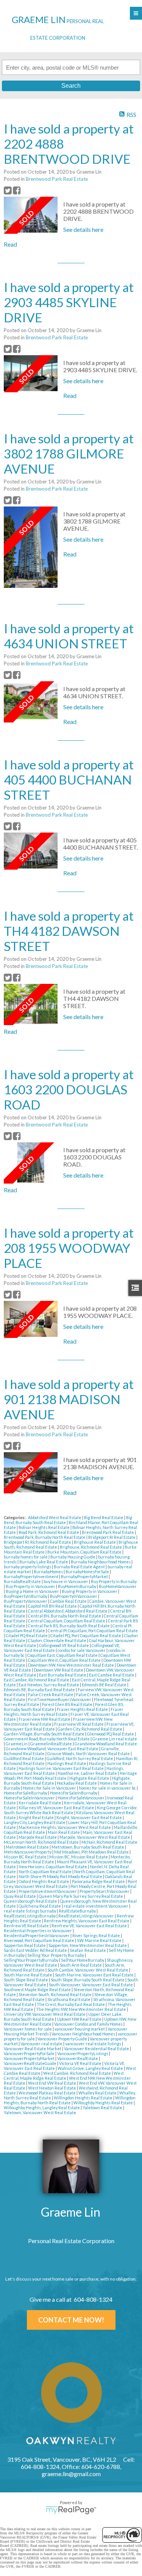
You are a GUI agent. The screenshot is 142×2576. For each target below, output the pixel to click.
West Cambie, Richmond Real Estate (77, 2073)
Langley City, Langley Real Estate (35, 1822)
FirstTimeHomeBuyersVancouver (60, 1699)
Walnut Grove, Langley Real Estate (91, 2068)
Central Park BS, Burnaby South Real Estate (69, 1626)
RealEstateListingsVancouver (87, 1916)
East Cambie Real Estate (112, 1675)
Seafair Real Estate (88, 1950)
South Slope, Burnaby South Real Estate (88, 1980)
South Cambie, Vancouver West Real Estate (88, 1970)
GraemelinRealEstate (51, 1744)
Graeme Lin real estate (115, 1739)
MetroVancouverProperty (28, 1852)
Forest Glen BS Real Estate (68, 1704)
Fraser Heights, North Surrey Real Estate (64, 1712)
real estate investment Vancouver (96, 1906)
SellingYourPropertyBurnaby (31, 1960)
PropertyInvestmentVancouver (48, 1891)
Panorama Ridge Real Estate (99, 1881)
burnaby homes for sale (26, 1557)
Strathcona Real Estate (69, 1999)
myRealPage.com (71, 2510)
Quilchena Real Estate (40, 1906)
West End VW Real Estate (52, 2083)
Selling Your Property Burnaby (56, 1955)
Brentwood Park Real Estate (57, 179)
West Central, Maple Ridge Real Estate (64, 2076)
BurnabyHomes (49, 1572)
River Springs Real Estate (97, 1935)
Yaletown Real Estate (103, 2108)
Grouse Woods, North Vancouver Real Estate (89, 1753)
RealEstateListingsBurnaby (30, 1916)
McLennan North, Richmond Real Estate (42, 1842)
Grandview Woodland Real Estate (106, 1744)
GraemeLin (17, 1744)
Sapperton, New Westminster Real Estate (88, 1945)
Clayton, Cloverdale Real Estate (58, 1640)
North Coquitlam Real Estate (45, 1871)
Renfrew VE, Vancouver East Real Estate (90, 1926)
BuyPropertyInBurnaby (26, 1596)
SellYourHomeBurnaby (83, 1960)
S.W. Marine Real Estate (100, 1940)
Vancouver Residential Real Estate (97, 2049)
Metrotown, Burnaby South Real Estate (88, 1847)
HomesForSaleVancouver (81, 1798)
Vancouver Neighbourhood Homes (84, 2034)
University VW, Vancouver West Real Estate (45, 2014)
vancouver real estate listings (94, 2044)
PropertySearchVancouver (105, 1891)
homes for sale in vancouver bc (108, 1788)
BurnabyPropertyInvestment (31, 1576)
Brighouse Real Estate (95, 1542)
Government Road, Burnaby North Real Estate (47, 1739)
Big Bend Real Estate (104, 1517)
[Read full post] (31, 215)
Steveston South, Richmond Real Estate (55, 1994)
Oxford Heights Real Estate (44, 1881)
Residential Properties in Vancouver (38, 1930)
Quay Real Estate (20, 1896)
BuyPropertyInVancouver (74, 1596)
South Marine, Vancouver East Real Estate (95, 1975)
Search (71, 86)
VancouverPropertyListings (83, 2053)
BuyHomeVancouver (118, 1586)
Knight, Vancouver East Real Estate (90, 1817)
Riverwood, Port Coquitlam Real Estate (39, 1940)
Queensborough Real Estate (31, 1901)
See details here (83, 229)
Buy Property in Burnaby (114, 1581)
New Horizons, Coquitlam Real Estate (53, 1867)
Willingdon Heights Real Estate (83, 2098)
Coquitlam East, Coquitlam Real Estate (63, 1655)
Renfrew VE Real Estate (27, 1926)
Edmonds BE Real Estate (105, 1685)
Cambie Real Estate (69, 1601)
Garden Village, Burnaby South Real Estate (44, 1734)
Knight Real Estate (37, 1817)
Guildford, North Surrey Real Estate (80, 1758)
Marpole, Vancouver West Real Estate (95, 1837)
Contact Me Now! (71, 2320)
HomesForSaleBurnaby (26, 1793)
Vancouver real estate (42, 2044)
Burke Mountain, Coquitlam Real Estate (85, 1552)
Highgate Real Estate (90, 1778)
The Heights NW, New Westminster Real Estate (81, 2009)
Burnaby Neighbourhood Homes (101, 1562)
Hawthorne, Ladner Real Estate (88, 1773)
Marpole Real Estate (38, 1837)
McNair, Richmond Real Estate (109, 1842)
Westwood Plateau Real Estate (48, 2093)
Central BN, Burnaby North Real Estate (65, 1616)
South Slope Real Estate (26, 1980)
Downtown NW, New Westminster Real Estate (71, 1665)
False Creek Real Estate (51, 1694)
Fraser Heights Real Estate (83, 1709)
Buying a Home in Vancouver (33, 1591)
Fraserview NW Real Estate (45, 1719)
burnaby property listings (28, 1567)
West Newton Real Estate (52, 2088)
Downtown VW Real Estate (59, 1670)
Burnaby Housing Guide (73, 1557)
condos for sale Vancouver (82, 1650)
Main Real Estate (64, 1832)
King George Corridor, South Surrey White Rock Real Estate (71, 1810)
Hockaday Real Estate (77, 1783)
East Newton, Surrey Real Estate (49, 1685)
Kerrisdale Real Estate (40, 1803)
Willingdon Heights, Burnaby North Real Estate (70, 2100)
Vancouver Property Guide (63, 2039)
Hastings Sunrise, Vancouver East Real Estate (62, 1768)
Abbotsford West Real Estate (55, 1517)
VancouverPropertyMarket (30, 2058)
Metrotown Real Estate (28, 1847)
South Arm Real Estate (81, 1965)
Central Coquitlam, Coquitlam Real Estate (67, 1621)
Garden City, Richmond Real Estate (90, 1729)
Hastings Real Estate (67, 1763)
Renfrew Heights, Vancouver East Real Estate (87, 1921)
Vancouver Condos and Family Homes (89, 2024)
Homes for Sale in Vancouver (50, 1788)
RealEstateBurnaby (78, 1911)
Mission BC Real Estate (26, 1857)
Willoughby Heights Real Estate (104, 2103)
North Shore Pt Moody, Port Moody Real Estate (61, 1876)
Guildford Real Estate (24, 1758)
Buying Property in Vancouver (90, 1591)
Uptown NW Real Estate (80, 2019)
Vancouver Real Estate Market (33, 2049)
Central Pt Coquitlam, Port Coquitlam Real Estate (93, 1631)
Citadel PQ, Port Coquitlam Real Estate (86, 1635)
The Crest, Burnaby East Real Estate (71, 2004)
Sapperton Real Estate (25, 1945)
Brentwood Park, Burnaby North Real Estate (45, 1537)
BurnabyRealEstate (23, 1581)
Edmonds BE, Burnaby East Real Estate (40, 1690)
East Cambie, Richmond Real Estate (37, 1680)
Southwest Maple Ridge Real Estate (38, 1989)
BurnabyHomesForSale (88, 1572)
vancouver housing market (80, 2029)
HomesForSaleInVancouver (30, 1798)
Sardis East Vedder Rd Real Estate (36, 1950)
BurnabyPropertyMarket (85, 1576)
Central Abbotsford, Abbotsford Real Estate (68, 1611)
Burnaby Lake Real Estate (44, 1562)
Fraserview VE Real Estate (79, 1724)
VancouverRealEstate (78, 2058)
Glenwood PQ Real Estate (111, 1734)
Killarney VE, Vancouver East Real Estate (57, 1808)
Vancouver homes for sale (28, 2029)
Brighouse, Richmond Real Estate (91, 1547)
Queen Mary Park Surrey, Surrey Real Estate (81, 1896)
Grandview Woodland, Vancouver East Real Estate (52, 1749)
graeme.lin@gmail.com (71, 2474)
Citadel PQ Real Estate (27, 1635)
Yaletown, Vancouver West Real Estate (40, 2112)
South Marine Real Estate (28, 1975)
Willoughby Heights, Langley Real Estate (42, 2108)
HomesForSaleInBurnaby (74, 1793)
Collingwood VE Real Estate (64, 1645)
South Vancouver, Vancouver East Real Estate (91, 1985)
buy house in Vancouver (66, 1581)
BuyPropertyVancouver (26, 1601)
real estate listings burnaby (30, 1911)
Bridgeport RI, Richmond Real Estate (38, 1542)
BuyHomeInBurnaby (77, 1586)
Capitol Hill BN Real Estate (53, 1606)
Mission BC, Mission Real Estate (79, 1857)
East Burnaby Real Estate (63, 1675)
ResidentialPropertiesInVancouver (37, 1935)
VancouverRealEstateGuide (30, 2063)
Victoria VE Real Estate (81, 2063)
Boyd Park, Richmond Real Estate (49, 1532)
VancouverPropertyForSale (30, 2053)
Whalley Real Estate (98, 2093)
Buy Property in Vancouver (31, 1586)
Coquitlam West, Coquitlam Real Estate (65, 1660)
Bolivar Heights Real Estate (44, 1527)
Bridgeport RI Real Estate (112, 1537)
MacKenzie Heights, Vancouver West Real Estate (65, 1827)
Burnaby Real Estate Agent (80, 1567)
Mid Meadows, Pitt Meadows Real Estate (92, 1852)
